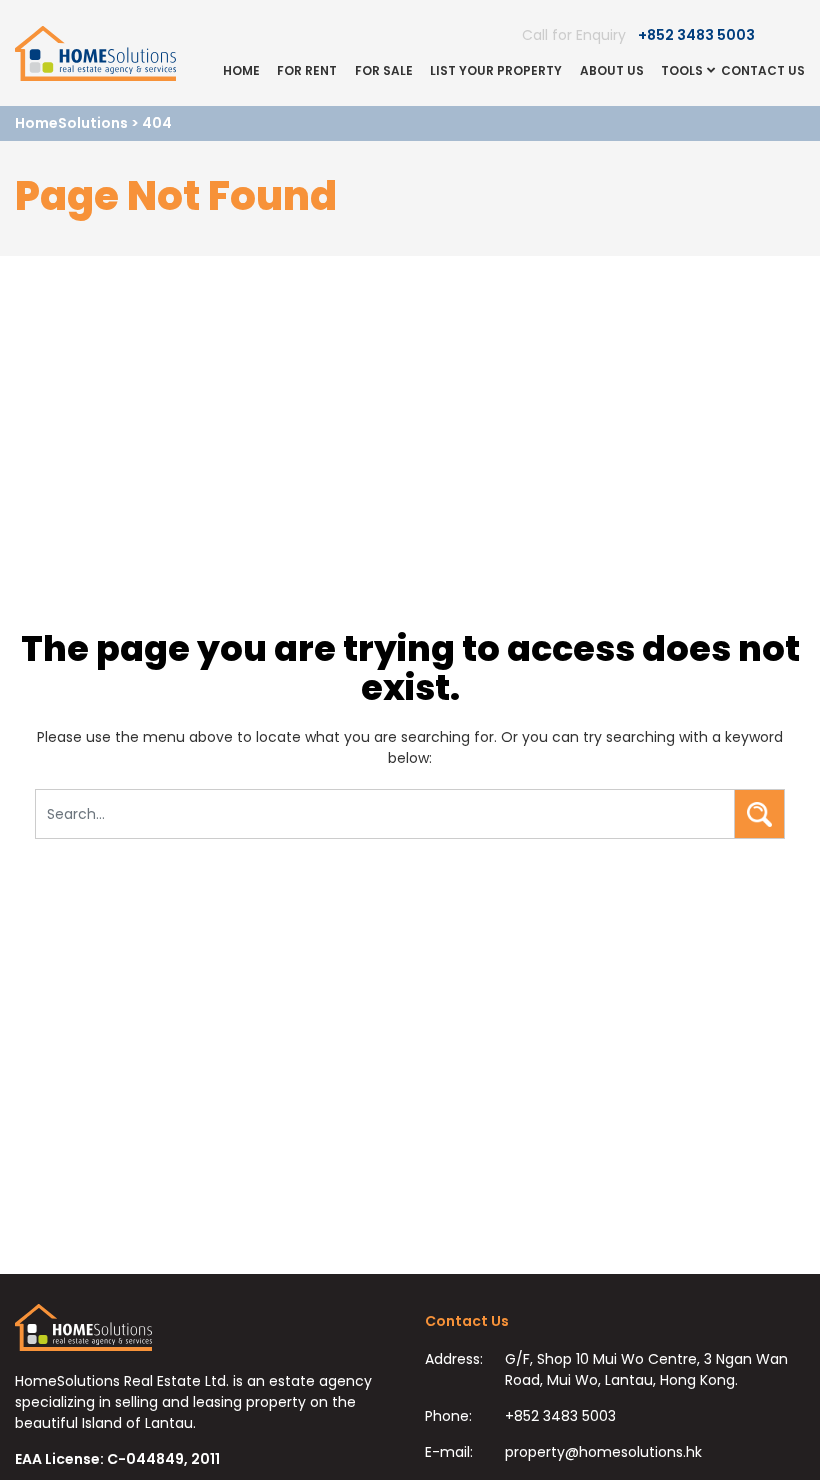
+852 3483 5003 (696, 35)
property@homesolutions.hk (603, 1452)
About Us (612, 70)
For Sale (384, 70)
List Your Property (496, 70)
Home (241, 70)
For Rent (307, 70)
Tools (682, 70)
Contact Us (763, 70)
